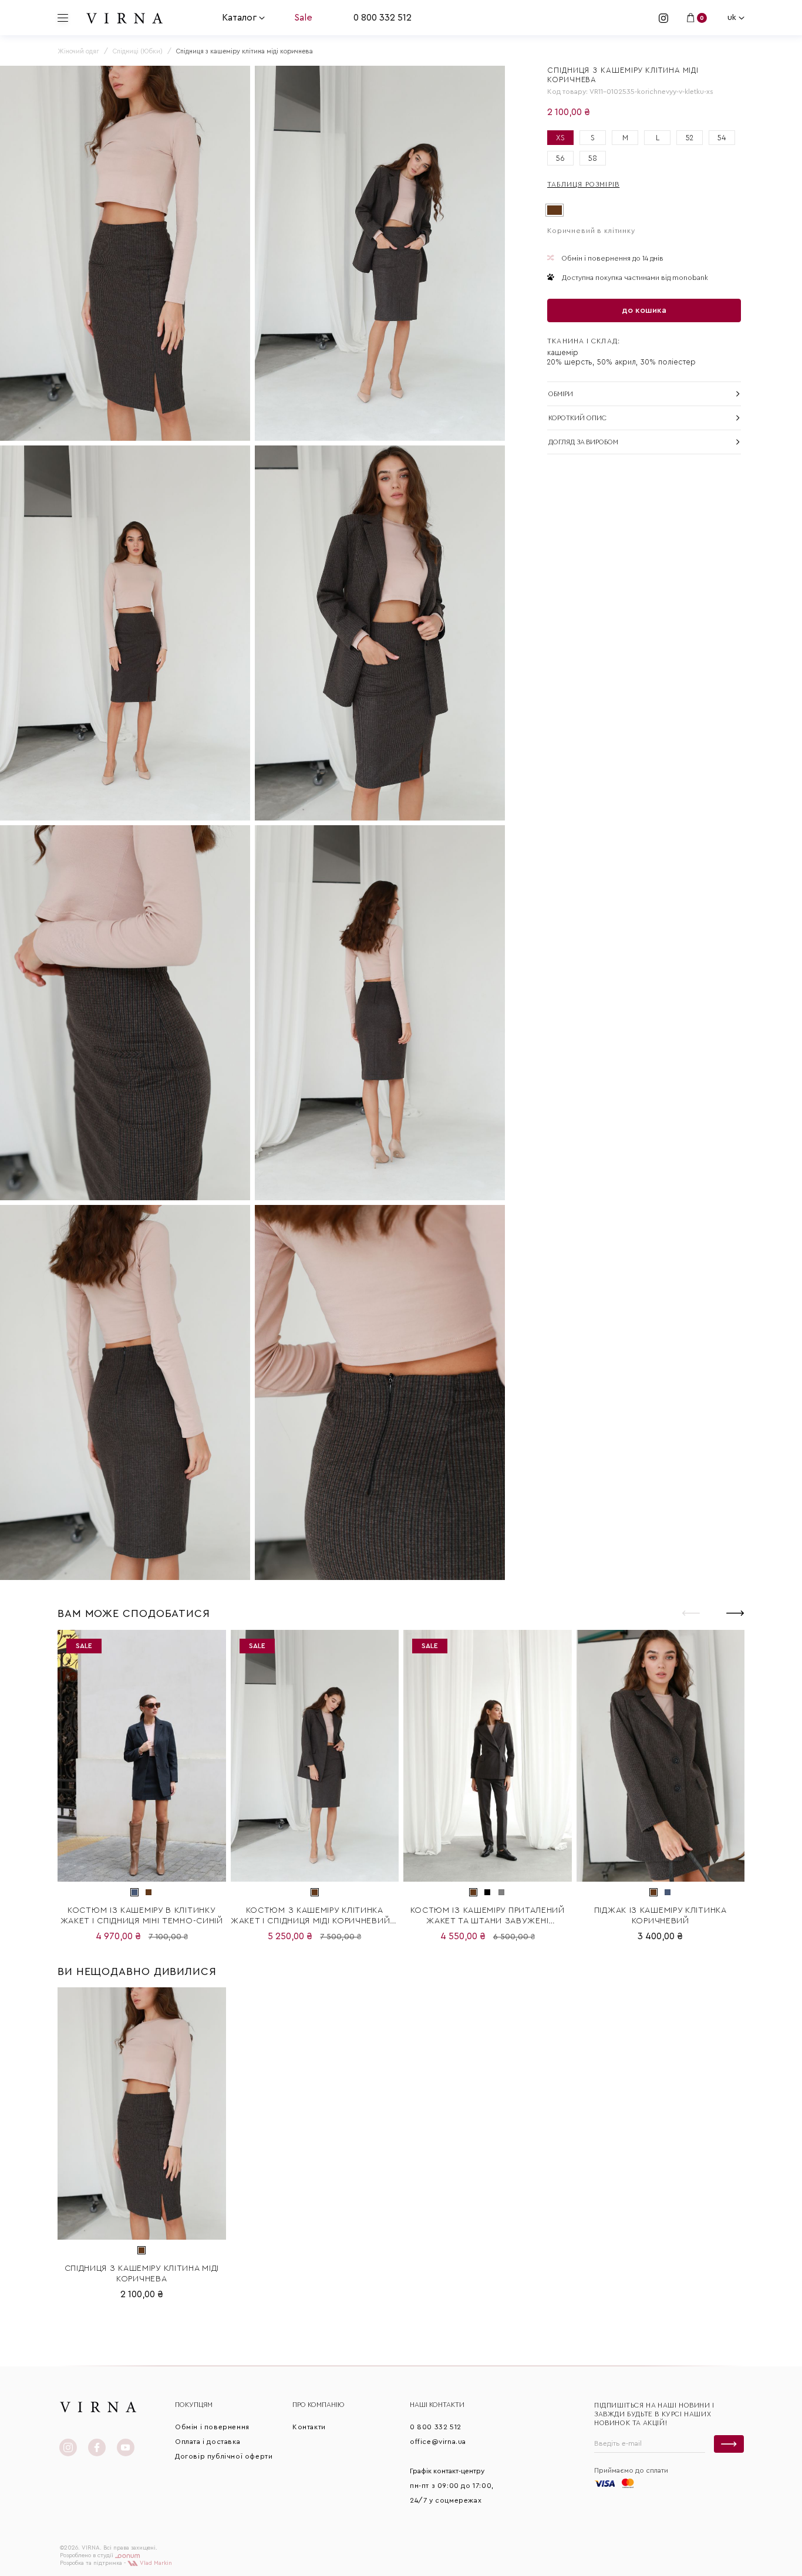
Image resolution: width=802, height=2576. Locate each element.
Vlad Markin (155, 2563)
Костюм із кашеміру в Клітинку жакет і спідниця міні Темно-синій (142, 1916)
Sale (303, 18)
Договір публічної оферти (224, 2456)
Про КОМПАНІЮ (319, 2405)
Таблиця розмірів (583, 184)
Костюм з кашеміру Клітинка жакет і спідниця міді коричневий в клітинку (315, 1916)
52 (690, 138)
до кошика (644, 310)
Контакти (309, 2427)
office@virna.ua (438, 2442)
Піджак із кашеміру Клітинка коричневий (661, 1916)
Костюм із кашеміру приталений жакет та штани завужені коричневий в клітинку (488, 1916)
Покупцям (194, 2405)
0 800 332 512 (383, 18)
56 (560, 158)
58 (593, 158)
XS (560, 138)
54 (722, 138)
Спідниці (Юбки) (138, 51)
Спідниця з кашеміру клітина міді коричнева (142, 2274)
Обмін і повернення (212, 2427)
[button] (735, 1613)
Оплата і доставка (208, 2442)
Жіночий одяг (78, 51)
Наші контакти (437, 2405)
